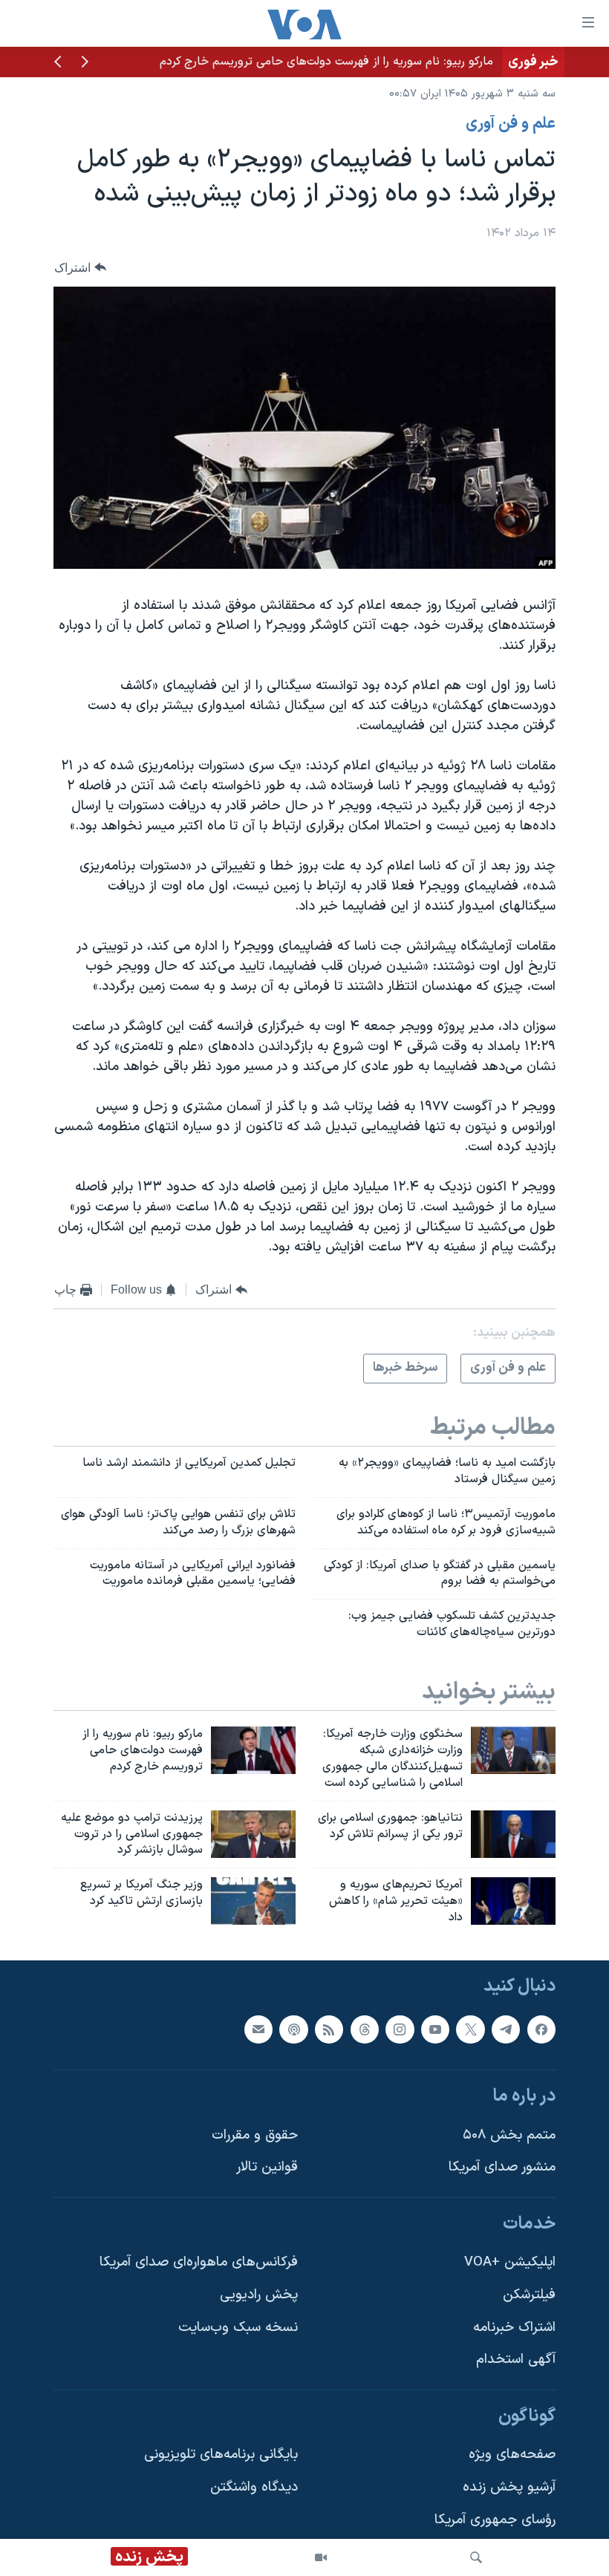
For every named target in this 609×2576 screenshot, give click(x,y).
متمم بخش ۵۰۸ (509, 2135)
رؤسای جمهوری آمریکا (495, 2520)
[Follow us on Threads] (365, 2029)
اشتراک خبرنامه (514, 2327)
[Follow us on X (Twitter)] (470, 2029)
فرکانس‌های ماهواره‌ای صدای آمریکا (199, 2262)
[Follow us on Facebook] (541, 2029)
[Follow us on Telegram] (506, 2029)
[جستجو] (476, 2557)
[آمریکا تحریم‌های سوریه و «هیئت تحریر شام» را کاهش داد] (513, 1901)
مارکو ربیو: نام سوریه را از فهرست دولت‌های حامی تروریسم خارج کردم (326, 62)
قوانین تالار (267, 2167)
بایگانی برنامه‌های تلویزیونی (221, 2455)
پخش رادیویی (259, 2295)
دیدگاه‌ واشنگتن (254, 2487)
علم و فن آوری (511, 124)
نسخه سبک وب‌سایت (238, 2327)
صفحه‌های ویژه (512, 2455)
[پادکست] (293, 2029)
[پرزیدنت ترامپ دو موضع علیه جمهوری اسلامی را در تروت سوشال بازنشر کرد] (253, 1834)
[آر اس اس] (329, 2029)
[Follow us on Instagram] (400, 2029)
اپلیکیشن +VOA (510, 2262)
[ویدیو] (321, 2557)
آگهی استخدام (516, 2360)
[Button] (80, 268)
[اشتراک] (258, 2029)
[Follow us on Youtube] (435, 2029)
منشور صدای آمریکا (502, 2167)
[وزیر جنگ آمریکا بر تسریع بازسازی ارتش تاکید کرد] (253, 1901)
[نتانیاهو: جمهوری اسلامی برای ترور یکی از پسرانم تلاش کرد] (513, 1834)
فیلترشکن (529, 2295)
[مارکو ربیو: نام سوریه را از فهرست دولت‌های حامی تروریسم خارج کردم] (253, 1750)
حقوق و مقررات (255, 2135)
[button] (85, 63)
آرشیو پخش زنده (509, 2487)
